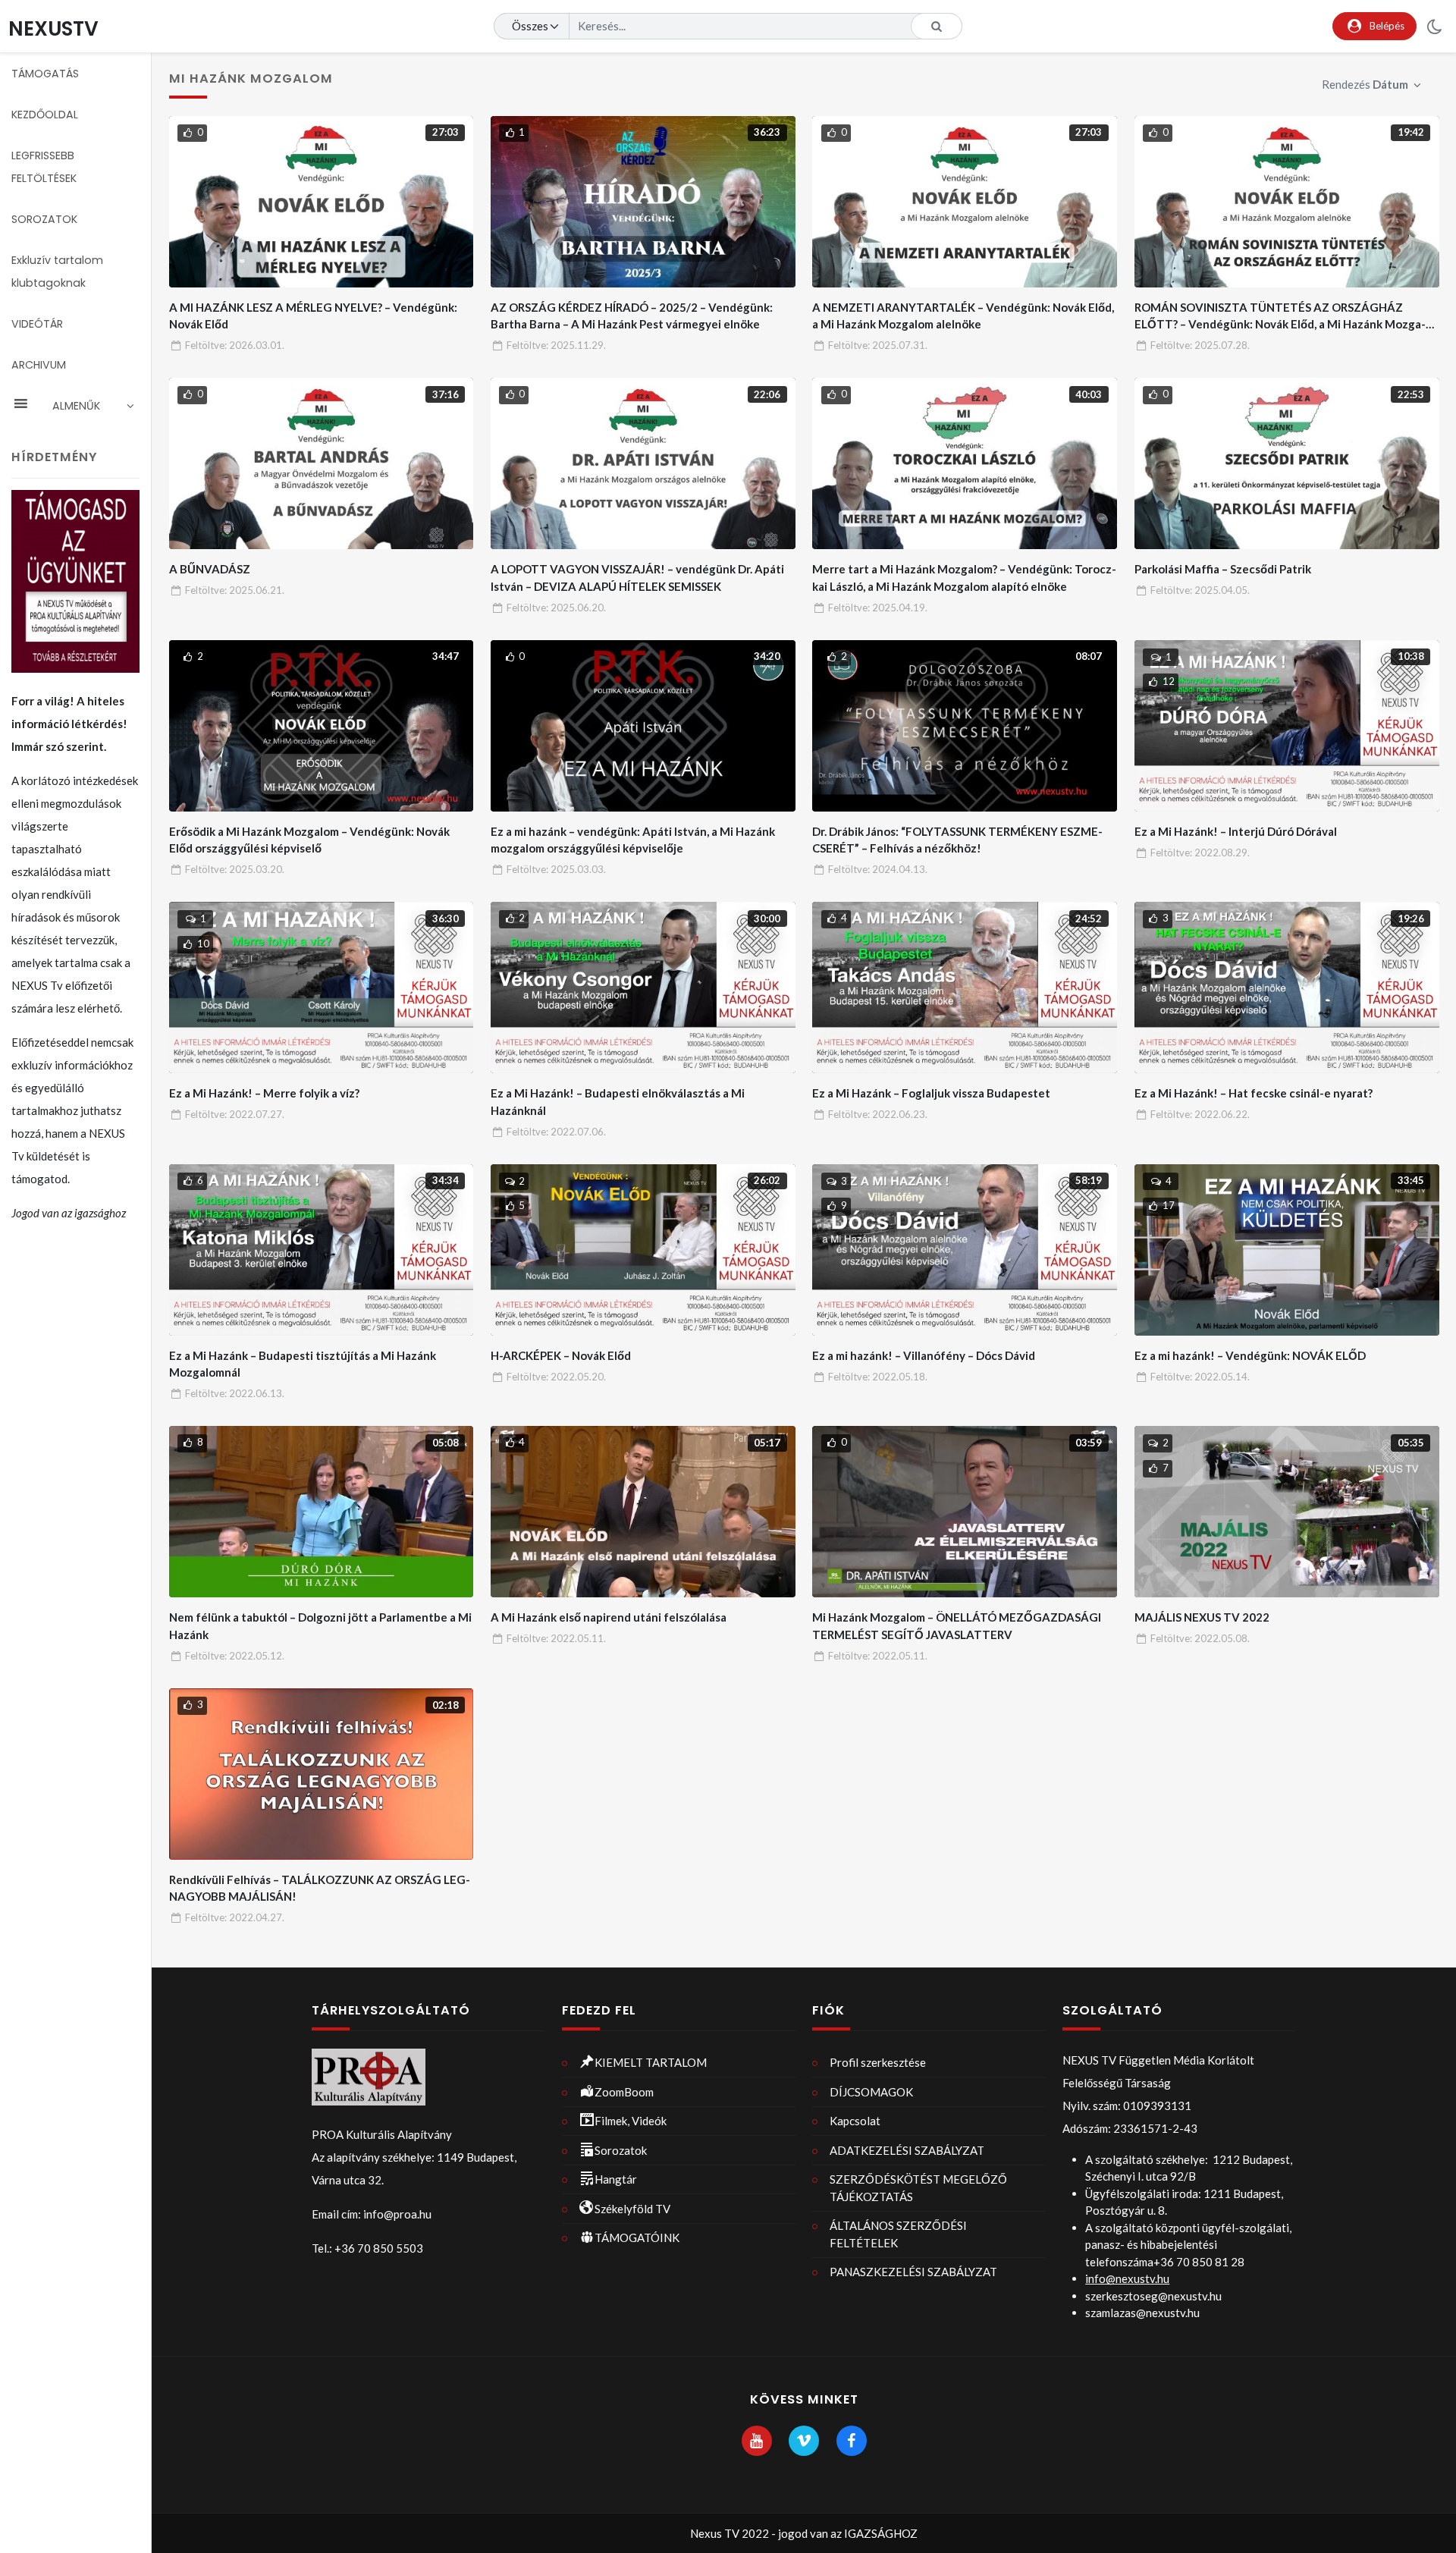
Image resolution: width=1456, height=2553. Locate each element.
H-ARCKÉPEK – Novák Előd (561, 1355)
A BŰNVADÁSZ (210, 569)
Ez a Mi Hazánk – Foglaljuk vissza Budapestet (931, 1093)
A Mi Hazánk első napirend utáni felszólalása (609, 1617)
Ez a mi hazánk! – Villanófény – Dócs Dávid (924, 1355)
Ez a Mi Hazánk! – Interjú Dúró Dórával (1236, 831)
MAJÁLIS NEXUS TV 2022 (1202, 1617)
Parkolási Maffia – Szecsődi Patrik (1223, 569)
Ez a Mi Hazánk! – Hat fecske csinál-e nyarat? (1254, 1093)
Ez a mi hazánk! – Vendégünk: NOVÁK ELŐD (1250, 1355)
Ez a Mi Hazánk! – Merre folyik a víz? (264, 1093)
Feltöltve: (235, 345)
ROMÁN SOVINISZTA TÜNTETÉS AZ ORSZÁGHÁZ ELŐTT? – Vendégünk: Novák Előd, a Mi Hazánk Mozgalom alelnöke (1280, 324)
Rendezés (1365, 84)
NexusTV (53, 28)
